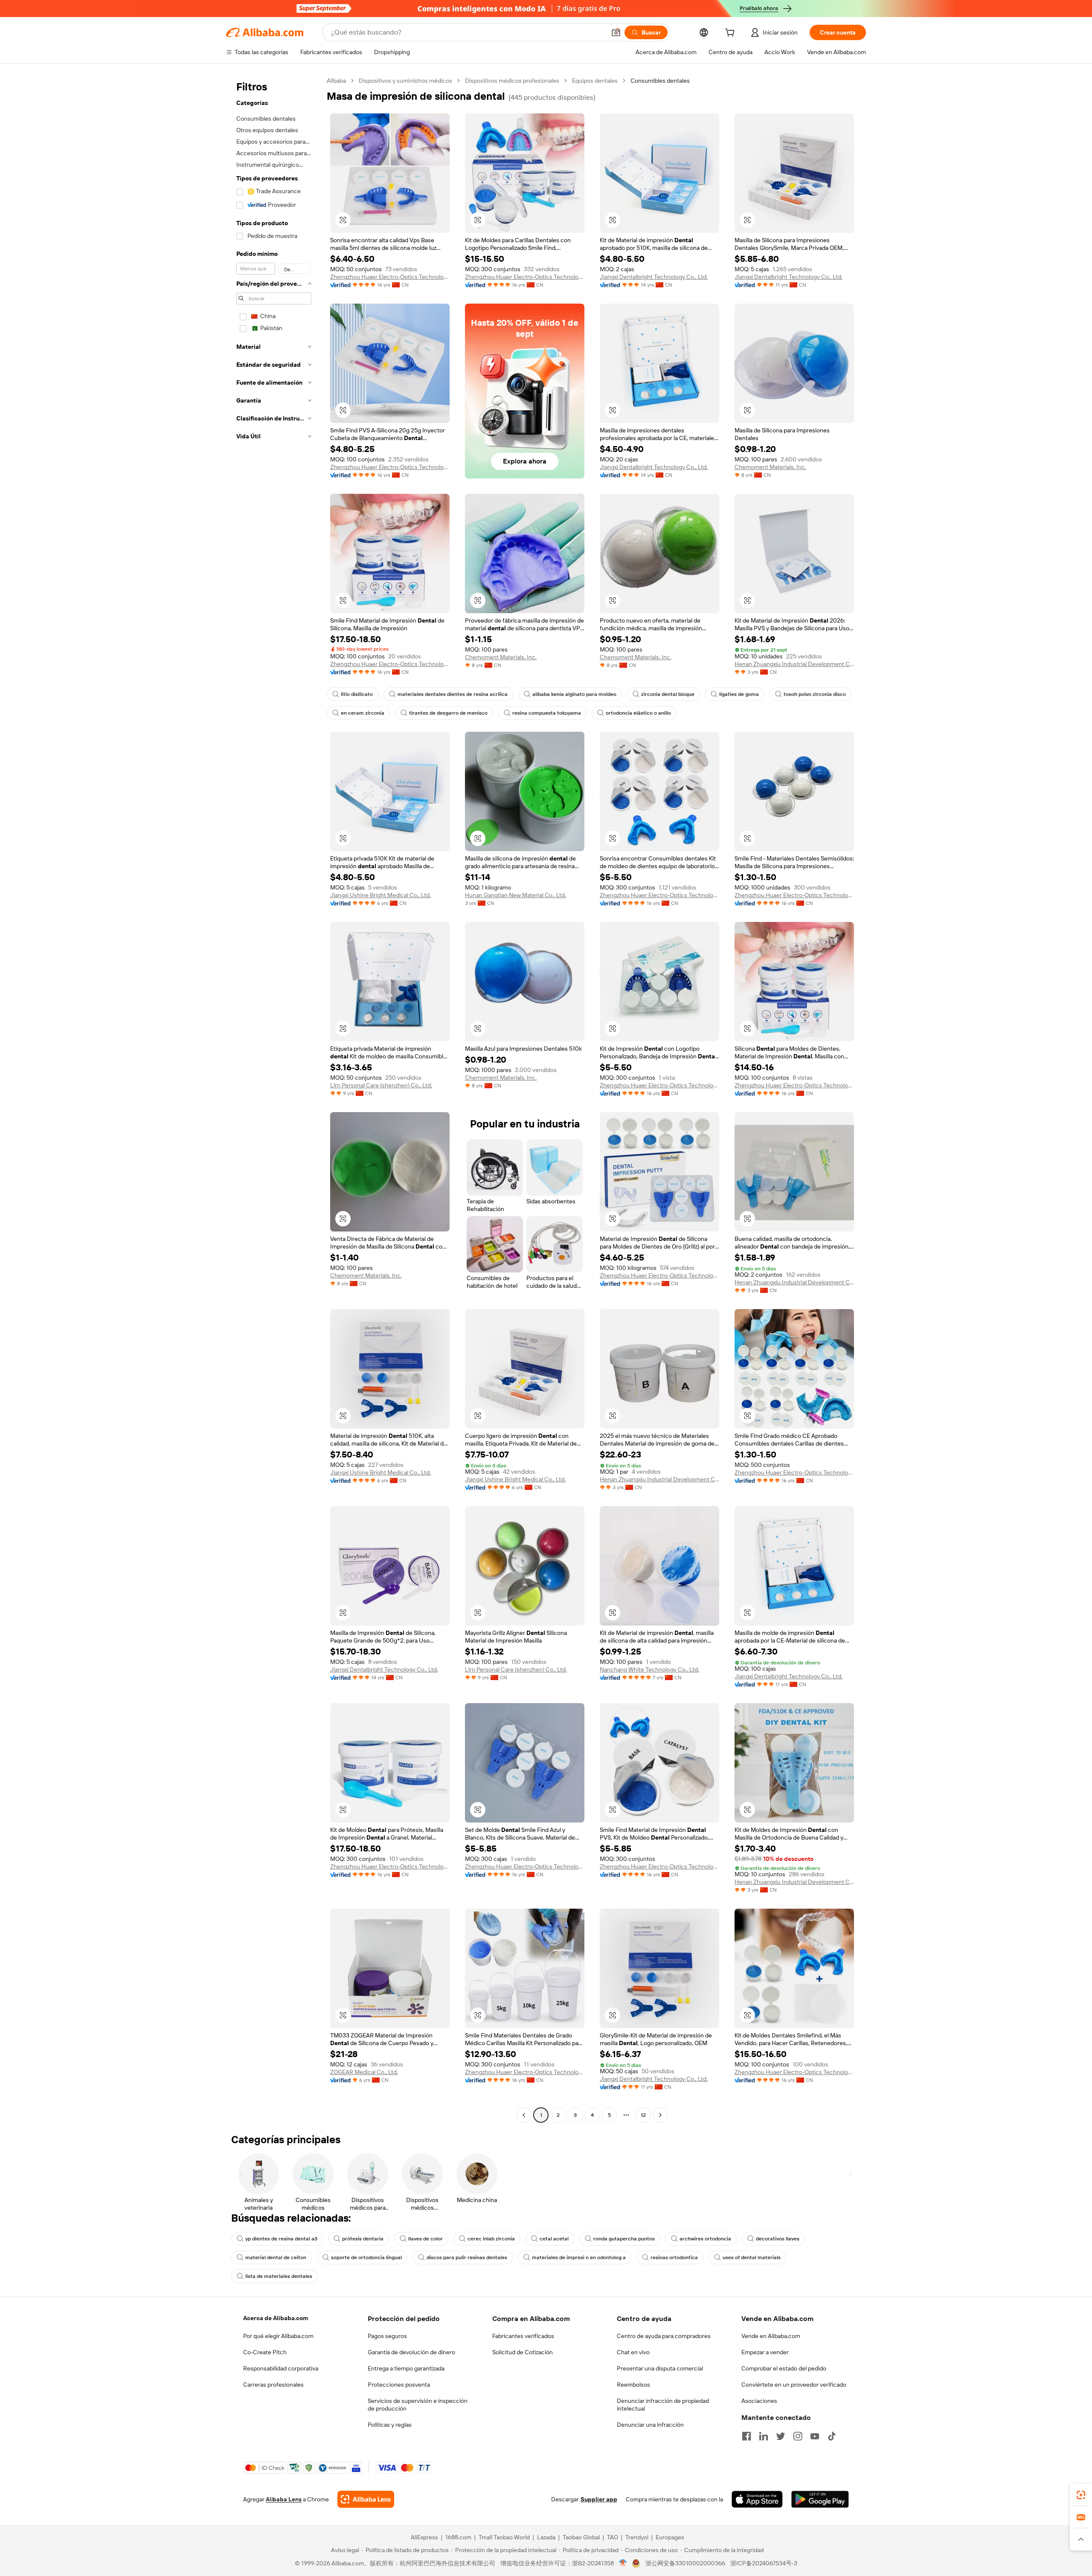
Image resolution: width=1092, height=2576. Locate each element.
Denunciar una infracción (650, 2425)
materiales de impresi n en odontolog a (579, 2257)
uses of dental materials (752, 2257)
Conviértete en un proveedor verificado (794, 2385)
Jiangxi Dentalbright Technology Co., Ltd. (654, 277)
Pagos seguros (387, 2336)
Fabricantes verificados (523, 2336)
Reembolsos (633, 2385)
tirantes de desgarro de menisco (448, 713)
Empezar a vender (765, 2352)
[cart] (732, 34)
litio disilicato (357, 694)
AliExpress (424, 2537)
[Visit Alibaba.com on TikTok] (832, 2436)
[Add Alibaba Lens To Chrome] (366, 2499)
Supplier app (599, 2499)
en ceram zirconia (363, 713)
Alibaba (336, 81)
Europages (670, 2537)
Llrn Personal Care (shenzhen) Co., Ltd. (381, 1085)
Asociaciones (759, 2401)
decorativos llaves (778, 2239)
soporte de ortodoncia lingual (366, 2257)
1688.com (458, 2537)
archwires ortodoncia (705, 2239)
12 (643, 2115)
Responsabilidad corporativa (281, 2368)
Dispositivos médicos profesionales (512, 81)
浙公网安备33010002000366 (685, 2563)
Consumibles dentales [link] (660, 81)
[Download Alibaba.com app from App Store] (757, 2499)
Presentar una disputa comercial (660, 2368)
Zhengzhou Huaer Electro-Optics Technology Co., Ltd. (390, 277)
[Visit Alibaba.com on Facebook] (746, 2436)
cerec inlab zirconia (491, 2239)
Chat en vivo (633, 2352)
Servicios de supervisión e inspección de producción (418, 2405)
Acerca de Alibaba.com (276, 2318)
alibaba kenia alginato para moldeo (574, 694)
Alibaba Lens (284, 2499)
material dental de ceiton (276, 2257)
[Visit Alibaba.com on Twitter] (781, 2436)
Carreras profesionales (273, 2385)
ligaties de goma (739, 694)
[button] (616, 32)
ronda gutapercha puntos (624, 2239)
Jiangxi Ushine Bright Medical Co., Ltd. (380, 895)
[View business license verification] (623, 2563)
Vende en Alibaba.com (771, 2336)
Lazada (546, 2537)
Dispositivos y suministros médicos (405, 81)
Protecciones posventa (399, 2385)
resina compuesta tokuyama (547, 713)
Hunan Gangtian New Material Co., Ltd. (516, 895)
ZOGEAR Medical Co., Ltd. (364, 2072)
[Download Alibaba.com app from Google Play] (820, 2499)
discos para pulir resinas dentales (467, 2257)
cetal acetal (554, 2239)
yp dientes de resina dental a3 (281, 2239)
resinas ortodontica (674, 2257)
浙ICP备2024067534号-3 (764, 2563)
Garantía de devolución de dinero (411, 2352)
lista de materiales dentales (279, 2276)
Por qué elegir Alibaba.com (278, 2336)
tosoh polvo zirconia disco (815, 694)
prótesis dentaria (363, 2239)
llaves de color (425, 2239)
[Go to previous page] (524, 2115)
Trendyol (637, 2537)
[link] (1081, 2495)
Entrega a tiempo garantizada (406, 2368)
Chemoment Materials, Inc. (770, 467)
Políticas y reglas (390, 2425)
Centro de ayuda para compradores (664, 2336)
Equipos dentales (595, 81)
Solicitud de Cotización (523, 2352)
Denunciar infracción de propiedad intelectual (663, 2405)
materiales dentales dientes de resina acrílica (453, 694)
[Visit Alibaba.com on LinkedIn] (764, 2436)
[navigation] (274, 1099)
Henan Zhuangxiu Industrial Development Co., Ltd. (794, 664)
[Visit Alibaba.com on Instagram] (798, 2436)
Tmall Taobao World (504, 2537)
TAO (613, 2537)
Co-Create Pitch (265, 2352)
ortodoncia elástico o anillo (638, 713)
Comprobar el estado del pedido (784, 2368)
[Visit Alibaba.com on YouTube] (815, 2436)
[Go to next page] (660, 2115)
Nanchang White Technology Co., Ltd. (649, 1669)
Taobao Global (581, 2537)
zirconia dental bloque (668, 694)
